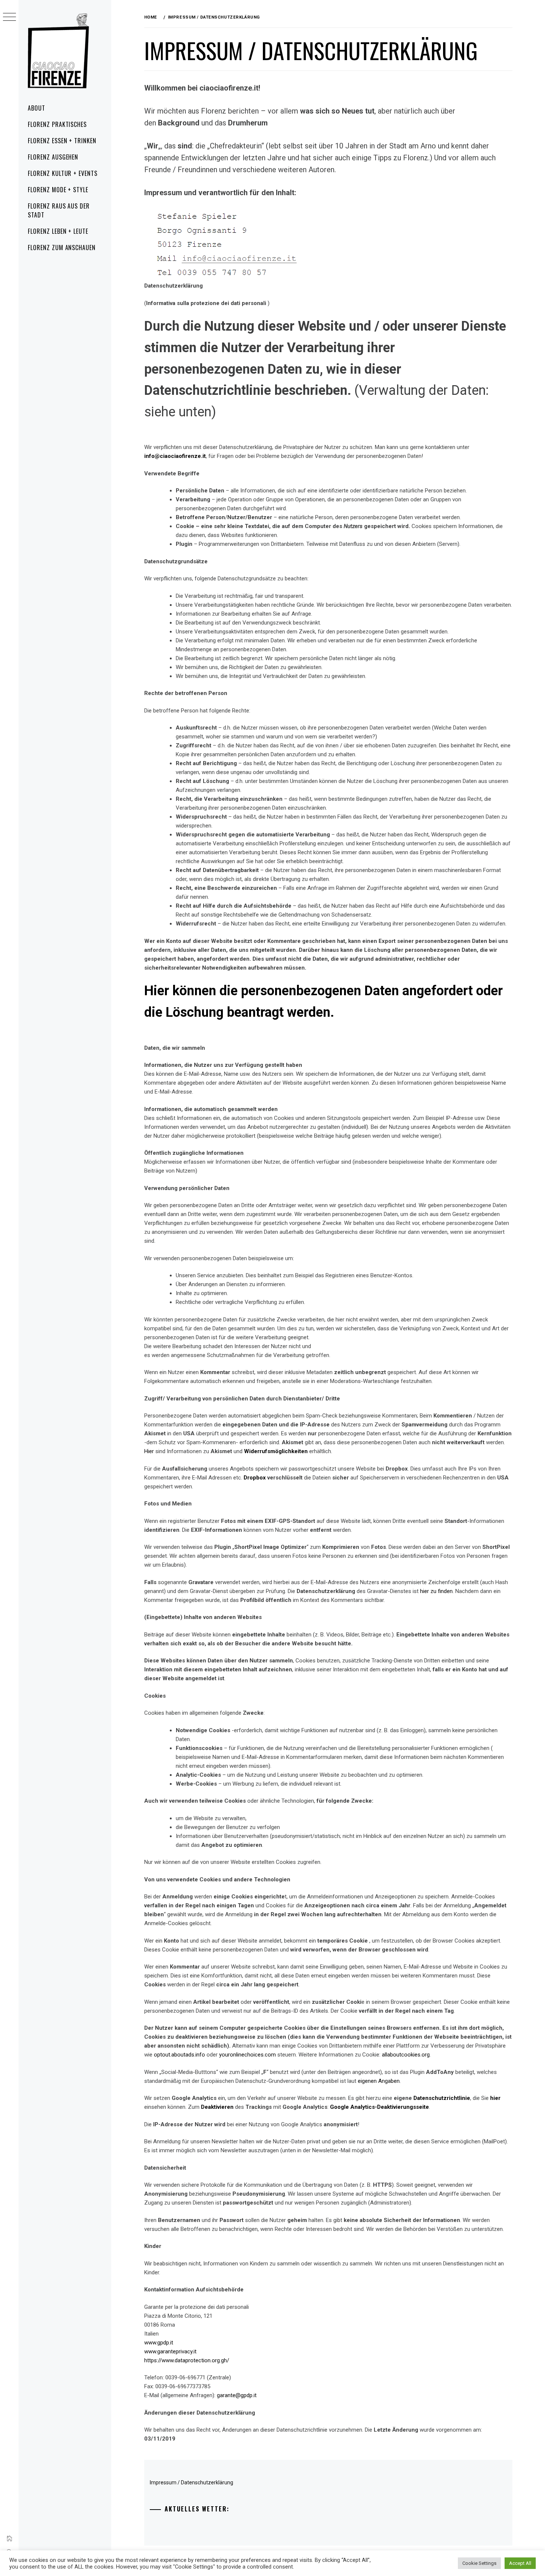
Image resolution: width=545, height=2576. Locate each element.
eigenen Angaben (379, 2081)
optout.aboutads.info (179, 2055)
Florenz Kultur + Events (63, 173)
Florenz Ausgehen (53, 157)
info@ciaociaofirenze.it (175, 456)
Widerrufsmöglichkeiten (276, 1451)
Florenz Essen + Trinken (62, 141)
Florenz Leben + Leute (58, 231)
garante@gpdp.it (237, 2395)
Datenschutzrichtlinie (442, 2098)
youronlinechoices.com (247, 2055)
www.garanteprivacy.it (170, 2351)
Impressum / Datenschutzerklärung (191, 2482)
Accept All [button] (520, 2563)
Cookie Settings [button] (479, 2563)
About (37, 108)
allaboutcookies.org (406, 2055)
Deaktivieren (218, 2107)
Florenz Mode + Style (58, 190)
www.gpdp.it (159, 2343)
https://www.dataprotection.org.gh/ (187, 2360)
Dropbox (255, 1478)
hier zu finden (436, 1591)
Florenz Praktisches (57, 124)
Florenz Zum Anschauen (62, 248)
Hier (150, 1451)
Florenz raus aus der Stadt (59, 210)
